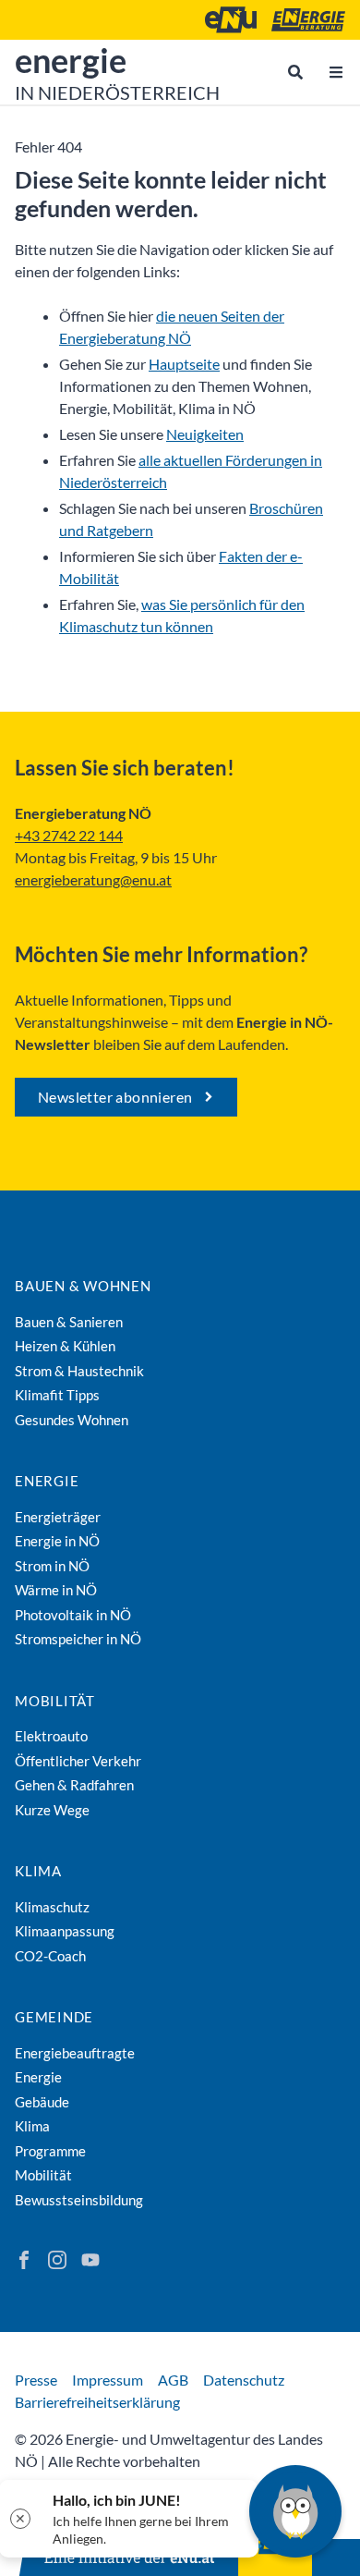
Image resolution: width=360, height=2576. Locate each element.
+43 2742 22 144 (69, 835)
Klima (38, 1871)
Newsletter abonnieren (115, 1097)
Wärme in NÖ (56, 1590)
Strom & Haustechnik (79, 1371)
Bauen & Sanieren (69, 1322)
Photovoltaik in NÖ (73, 1615)
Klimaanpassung (65, 1931)
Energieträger (58, 1517)
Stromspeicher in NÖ (78, 1639)
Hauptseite (184, 364)
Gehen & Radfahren (74, 1785)
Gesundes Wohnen (72, 1420)
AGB (173, 2380)
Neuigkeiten (205, 434)
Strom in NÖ (52, 1566)
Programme (50, 2151)
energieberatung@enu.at (93, 879)
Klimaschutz (52, 1907)
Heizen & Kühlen (65, 1346)
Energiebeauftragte (75, 2053)
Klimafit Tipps (57, 1395)
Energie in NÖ (57, 1541)
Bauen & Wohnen (83, 1286)
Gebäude (42, 2102)
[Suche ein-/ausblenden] (295, 72)
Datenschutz (244, 2380)
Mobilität (55, 1701)
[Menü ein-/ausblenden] (336, 72)
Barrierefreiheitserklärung (97, 2402)
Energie (47, 1481)
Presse (36, 2380)
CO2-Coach (50, 1956)
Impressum (108, 2380)
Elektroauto (51, 1736)
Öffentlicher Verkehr (78, 1761)
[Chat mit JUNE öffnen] (295, 2511)
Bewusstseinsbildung (79, 2200)
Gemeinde (54, 2017)
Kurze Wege (52, 1810)
